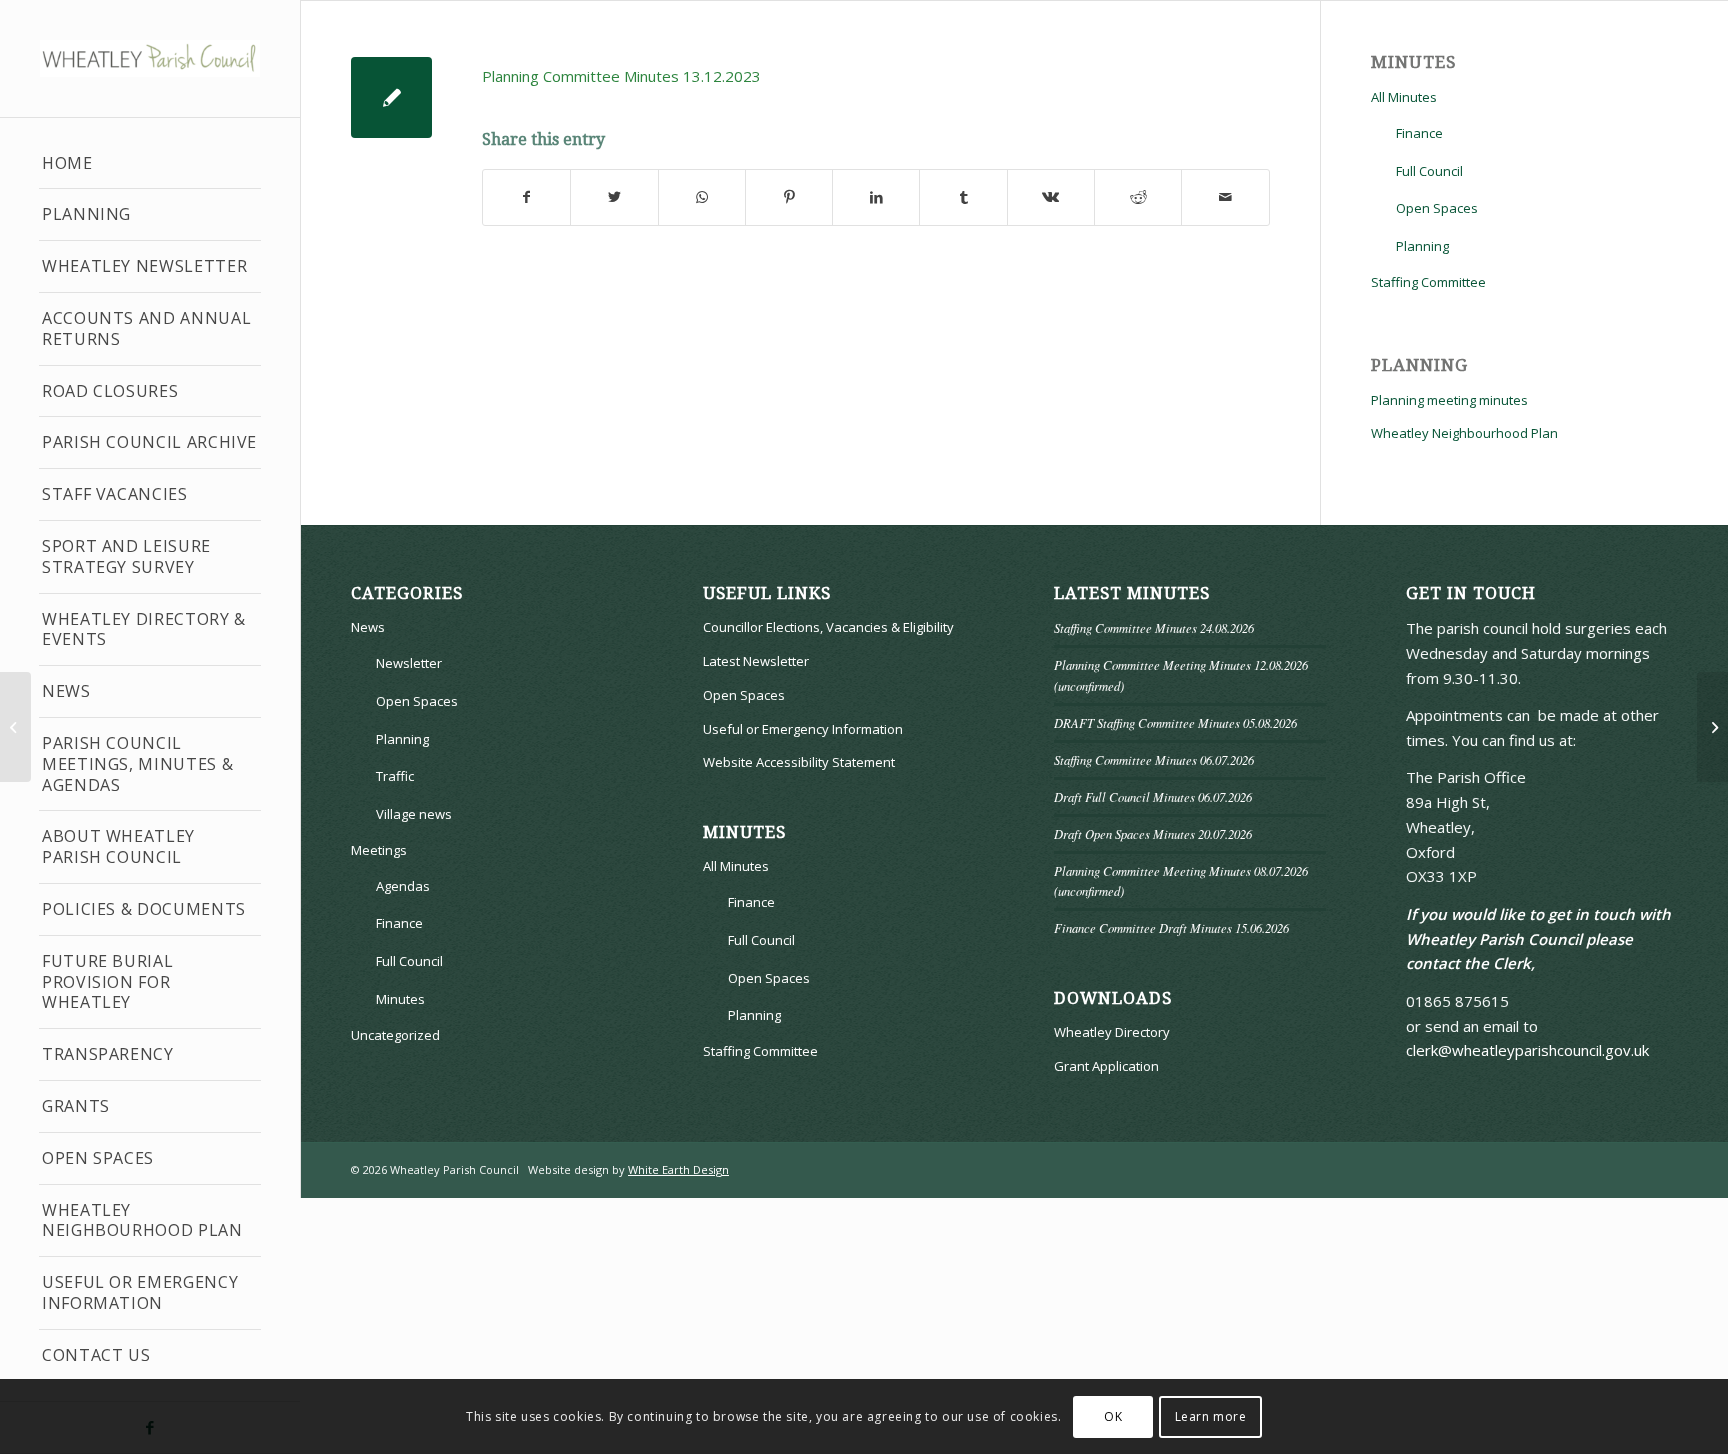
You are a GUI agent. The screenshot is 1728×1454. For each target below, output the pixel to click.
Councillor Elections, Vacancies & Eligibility (828, 627)
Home (67, 163)
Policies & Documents (144, 909)
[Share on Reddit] (1138, 197)
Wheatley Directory (1112, 1032)
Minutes (400, 999)
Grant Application (1106, 1066)
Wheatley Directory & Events (144, 629)
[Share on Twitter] (614, 197)
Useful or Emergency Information (140, 1292)
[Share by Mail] (1225, 197)
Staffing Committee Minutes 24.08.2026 (1154, 627)
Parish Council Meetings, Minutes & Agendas (137, 764)
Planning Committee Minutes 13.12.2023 (621, 76)
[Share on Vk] (1051, 197)
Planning (86, 214)
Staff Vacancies (115, 494)
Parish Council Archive (149, 442)
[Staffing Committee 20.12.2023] (15, 727)
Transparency (108, 1054)
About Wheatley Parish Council (118, 846)
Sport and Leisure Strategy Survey (126, 556)
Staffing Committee (1428, 282)
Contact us (96, 1355)
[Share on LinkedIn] (876, 197)
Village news (414, 814)
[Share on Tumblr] (963, 197)
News (66, 691)
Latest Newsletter (756, 661)
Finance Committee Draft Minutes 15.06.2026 (1171, 927)
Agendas (403, 886)
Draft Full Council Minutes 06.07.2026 (1153, 796)
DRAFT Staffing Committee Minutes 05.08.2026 (1175, 722)
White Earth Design (678, 1169)
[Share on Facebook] (526, 197)
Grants (76, 1106)
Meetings (379, 850)
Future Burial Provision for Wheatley (107, 982)
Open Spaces (98, 1158)
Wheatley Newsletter (144, 266)
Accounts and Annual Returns (146, 328)
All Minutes (1404, 97)
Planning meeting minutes (1449, 400)
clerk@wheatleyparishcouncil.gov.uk (1527, 1050)
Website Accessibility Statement (799, 762)
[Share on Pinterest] (789, 197)
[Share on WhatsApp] (702, 197)
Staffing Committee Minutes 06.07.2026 (1154, 759)
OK (1113, 1415)
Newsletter (409, 663)
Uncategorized (395, 1035)
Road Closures (110, 391)
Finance (1419, 133)
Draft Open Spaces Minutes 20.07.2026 (1153, 833)
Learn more (1211, 1415)
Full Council (1429, 171)
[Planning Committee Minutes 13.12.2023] (391, 97)
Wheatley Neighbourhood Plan (142, 1220)
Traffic (395, 776)
